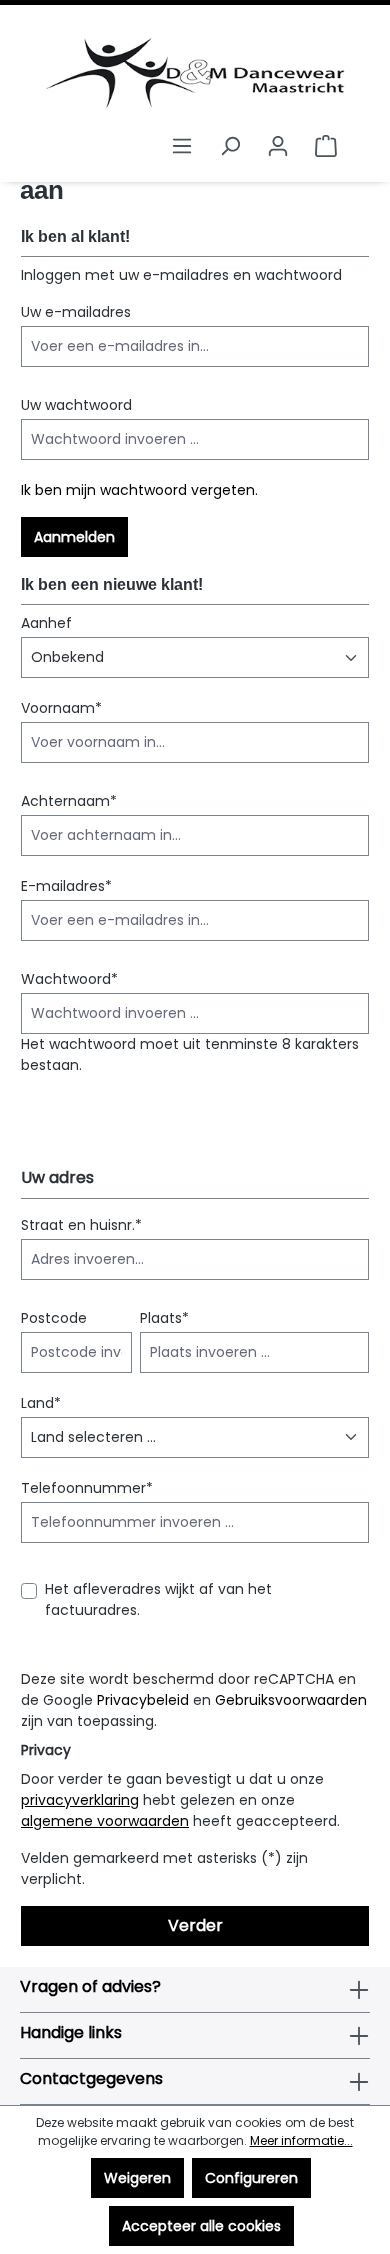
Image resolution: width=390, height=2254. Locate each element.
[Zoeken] (230, 146)
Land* (41, 1403)
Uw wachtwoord (76, 405)
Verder (195, 1925)
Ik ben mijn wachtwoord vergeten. (139, 490)
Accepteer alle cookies (201, 2226)
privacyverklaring (80, 1800)
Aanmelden (74, 537)
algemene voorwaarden (105, 1821)
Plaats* (164, 1318)
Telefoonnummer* (87, 1488)
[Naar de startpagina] (195, 73)
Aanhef (46, 623)
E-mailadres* (66, 886)
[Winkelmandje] (326, 146)
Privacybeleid (143, 1700)
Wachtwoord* (69, 979)
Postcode (54, 1318)
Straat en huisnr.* (81, 1225)
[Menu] (182, 146)
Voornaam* (61, 708)
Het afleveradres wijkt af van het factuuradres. (158, 1599)
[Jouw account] (278, 146)
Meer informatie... (301, 2140)
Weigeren (137, 2178)
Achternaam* (69, 801)
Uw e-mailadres (76, 312)
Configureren (251, 2178)
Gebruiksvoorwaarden (291, 1700)
